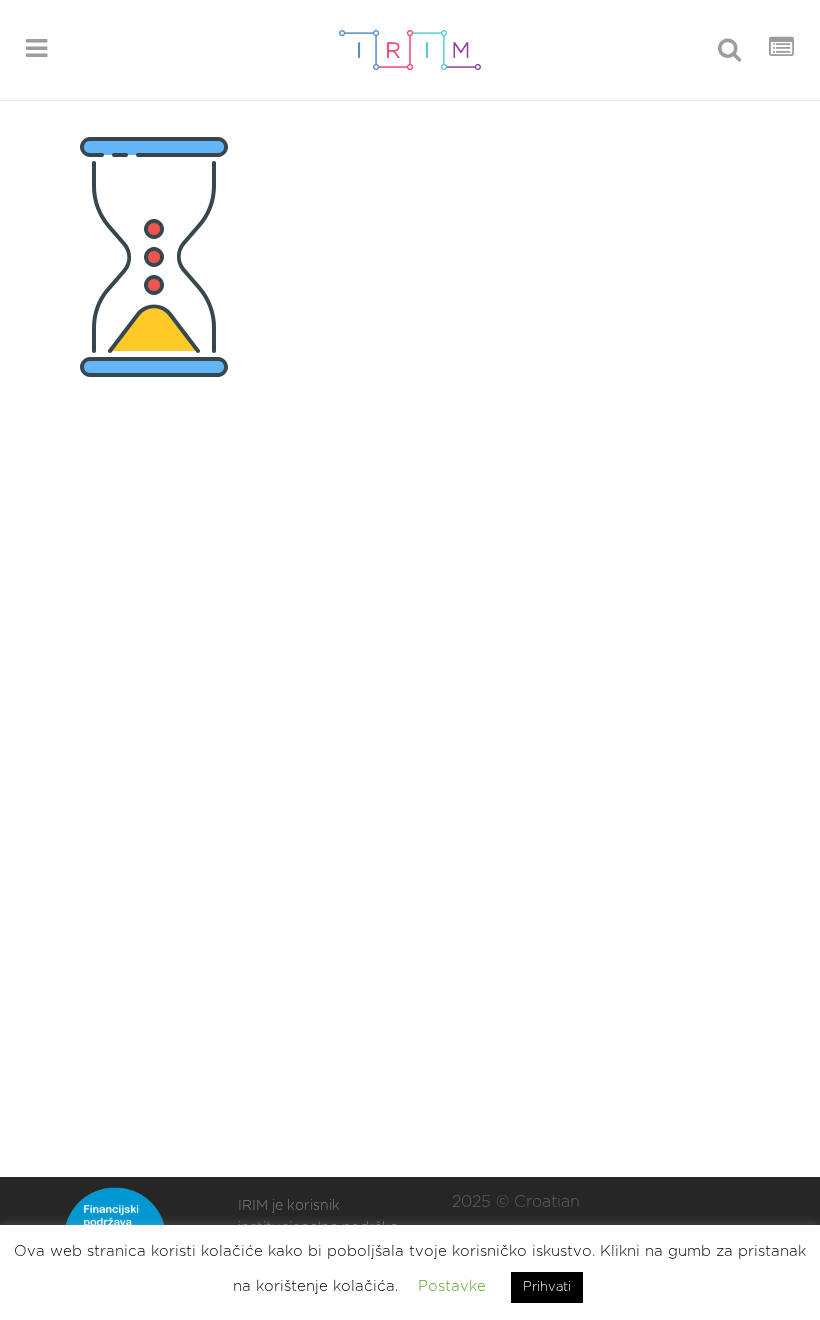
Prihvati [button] (547, 1287)
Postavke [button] (452, 1286)
